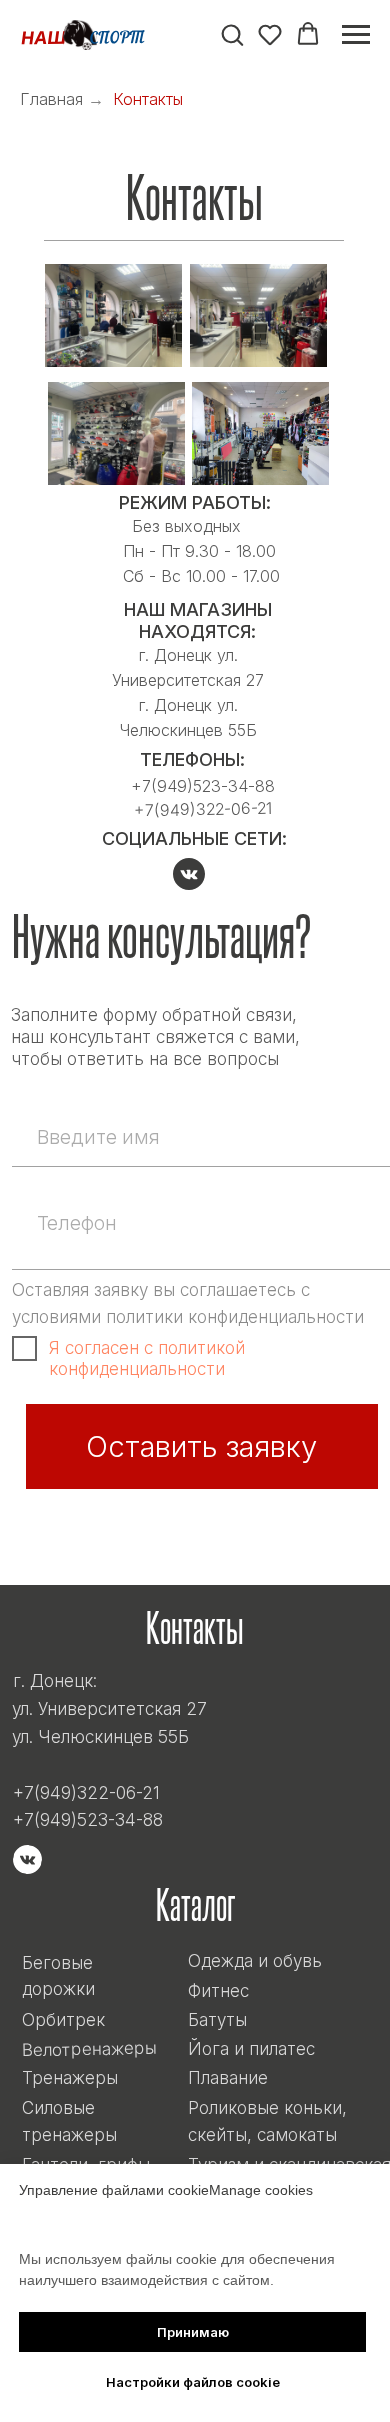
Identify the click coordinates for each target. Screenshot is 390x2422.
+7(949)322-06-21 (203, 809)
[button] (232, 34)
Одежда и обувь (255, 1960)
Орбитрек (63, 2019)
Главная (51, 99)
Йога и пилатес (251, 2048)
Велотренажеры (89, 2048)
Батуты (217, 2019)
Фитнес (218, 1990)
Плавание (228, 2077)
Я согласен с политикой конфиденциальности (147, 1357)
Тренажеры (70, 2077)
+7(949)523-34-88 (88, 1819)
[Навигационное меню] (356, 35)
